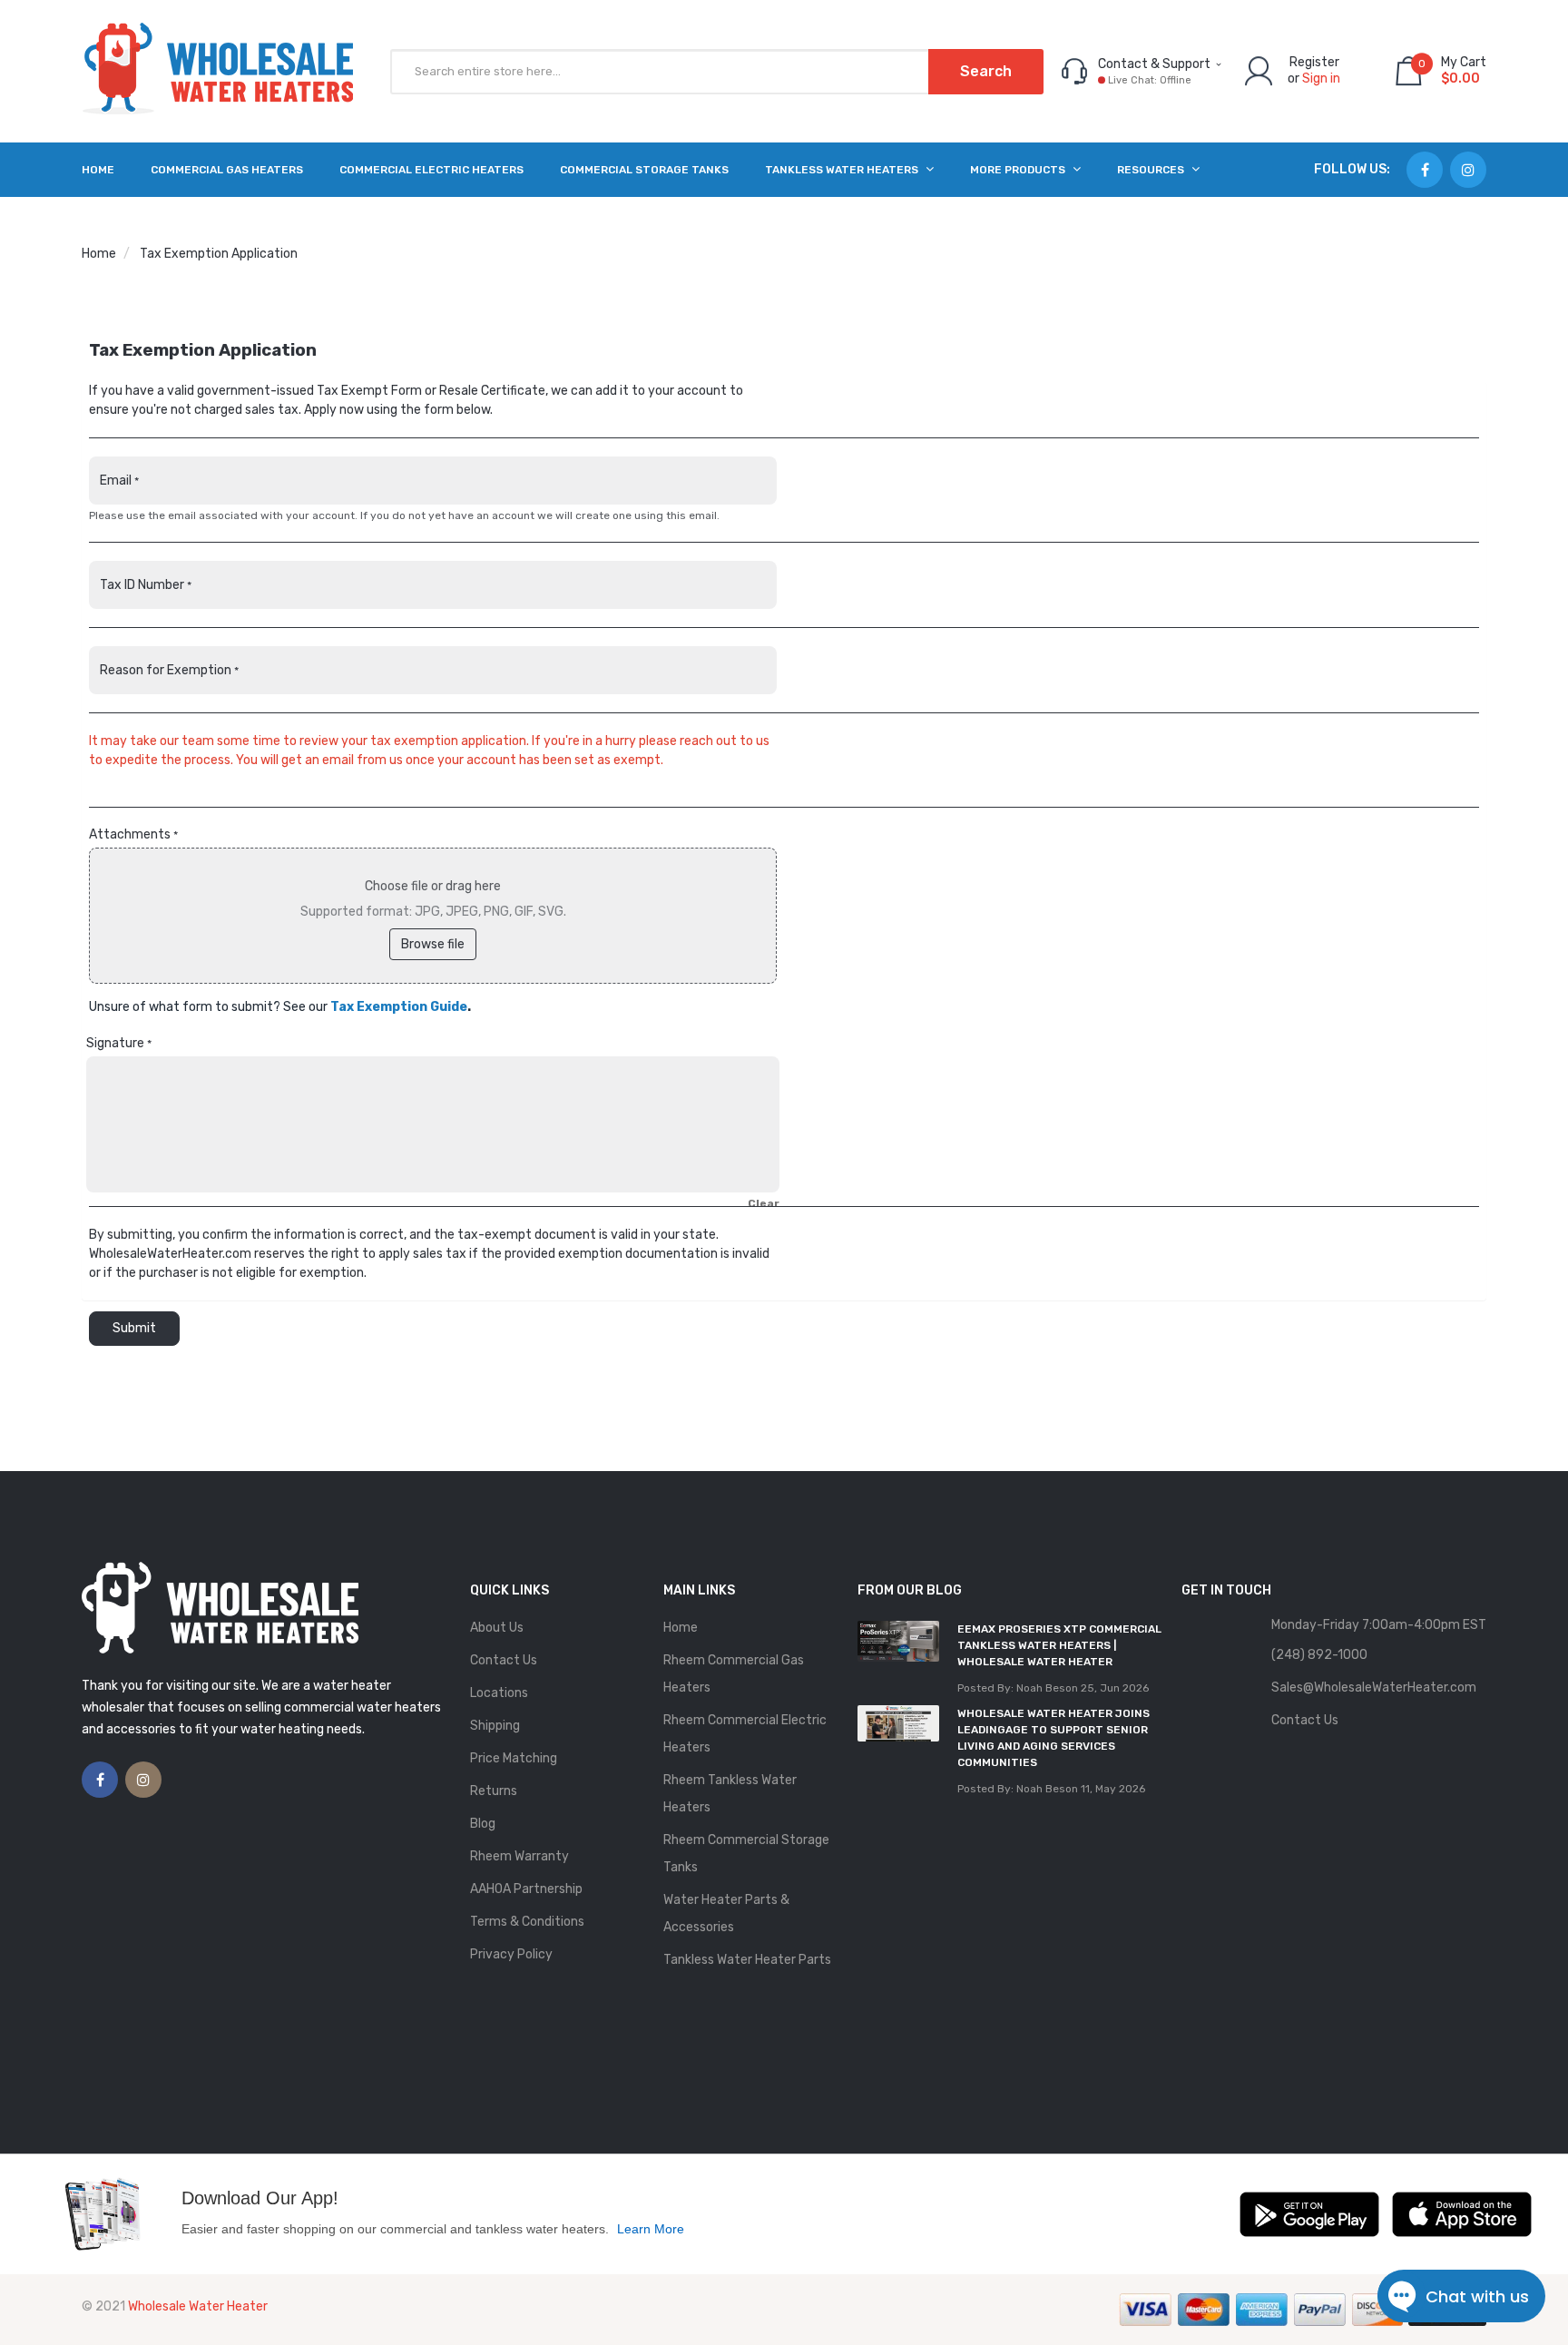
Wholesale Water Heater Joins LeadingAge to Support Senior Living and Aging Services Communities (1053, 1738)
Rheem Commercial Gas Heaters (734, 1674)
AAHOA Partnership (526, 1889)
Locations (499, 1693)
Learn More (651, 2229)
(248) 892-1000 (1319, 1655)
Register (1314, 62)
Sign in (1321, 78)
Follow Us (1350, 169)
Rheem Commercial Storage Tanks (746, 1854)
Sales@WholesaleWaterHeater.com (1374, 1688)
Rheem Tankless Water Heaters (730, 1794)
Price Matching (514, 1758)
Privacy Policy (511, 1954)
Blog (483, 1824)
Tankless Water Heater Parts (747, 1960)
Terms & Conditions (527, 1922)
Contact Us (504, 1660)
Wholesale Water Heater (198, 2306)
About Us (497, 1628)
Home (99, 254)
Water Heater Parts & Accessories (726, 1913)
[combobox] (717, 72)
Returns (494, 1791)
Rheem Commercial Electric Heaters (745, 1734)
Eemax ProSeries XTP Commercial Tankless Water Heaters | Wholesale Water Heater (1059, 1645)
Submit (134, 1328)
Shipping (495, 1726)
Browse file (433, 944)
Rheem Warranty (519, 1856)
